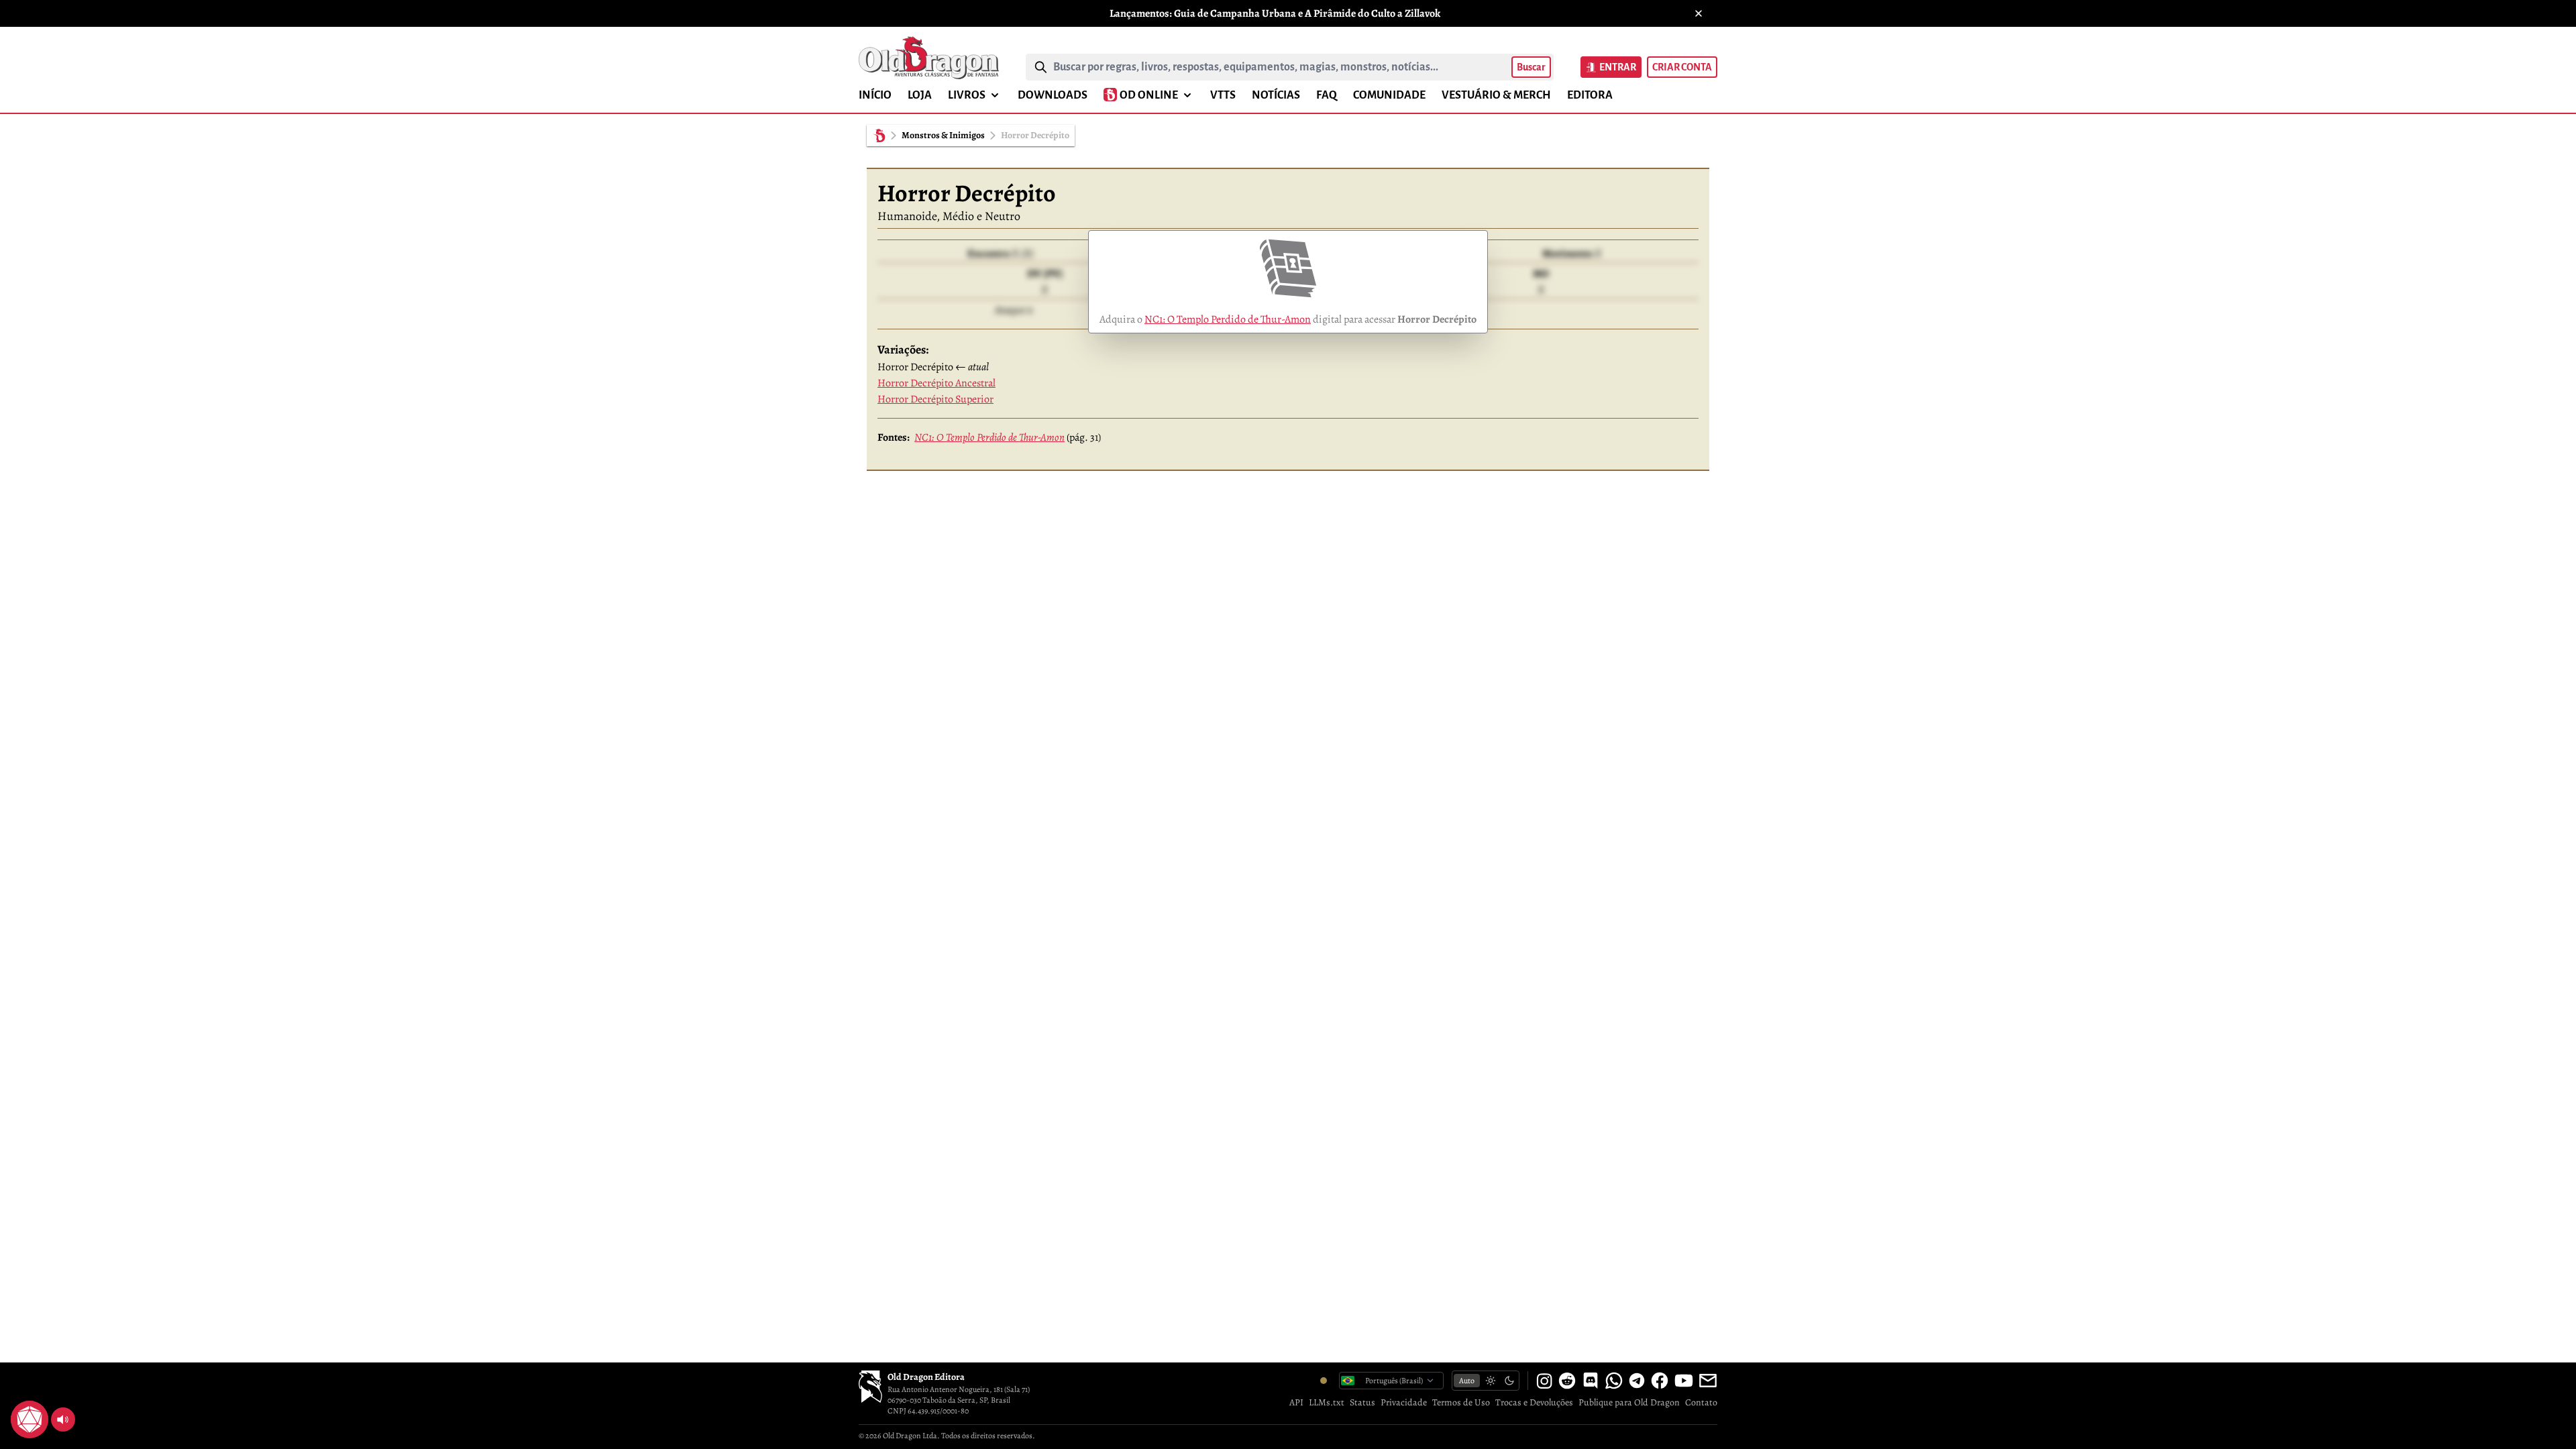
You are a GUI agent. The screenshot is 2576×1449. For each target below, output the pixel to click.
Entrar (1618, 67)
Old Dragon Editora (926, 1377)
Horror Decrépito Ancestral (936, 383)
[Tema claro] (1491, 1381)
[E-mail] (1708, 1381)
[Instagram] (1544, 1381)
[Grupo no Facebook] (1660, 1381)
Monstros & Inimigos (943, 135)
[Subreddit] (1567, 1381)
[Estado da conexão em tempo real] (1324, 1381)
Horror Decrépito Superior (935, 399)
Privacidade (1404, 1402)
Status (1362, 1402)
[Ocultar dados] (46, 1403)
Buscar (1531, 67)
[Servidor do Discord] (1591, 1381)
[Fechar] (1699, 13)
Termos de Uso (1461, 1402)
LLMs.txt (1327, 1402)
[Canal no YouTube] (1684, 1381)
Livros (967, 95)
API (1296, 1402)
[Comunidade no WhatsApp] (1614, 1381)
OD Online (1149, 95)
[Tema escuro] (1509, 1381)
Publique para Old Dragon (1629, 1402)
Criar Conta (1682, 67)
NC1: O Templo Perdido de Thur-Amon (1228, 319)
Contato (1701, 1402)
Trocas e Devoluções (1534, 1402)
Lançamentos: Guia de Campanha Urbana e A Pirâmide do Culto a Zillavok (1275, 13)
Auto (1467, 1381)
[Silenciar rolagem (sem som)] (63, 1419)
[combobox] (1280, 67)
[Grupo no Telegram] (1637, 1381)
